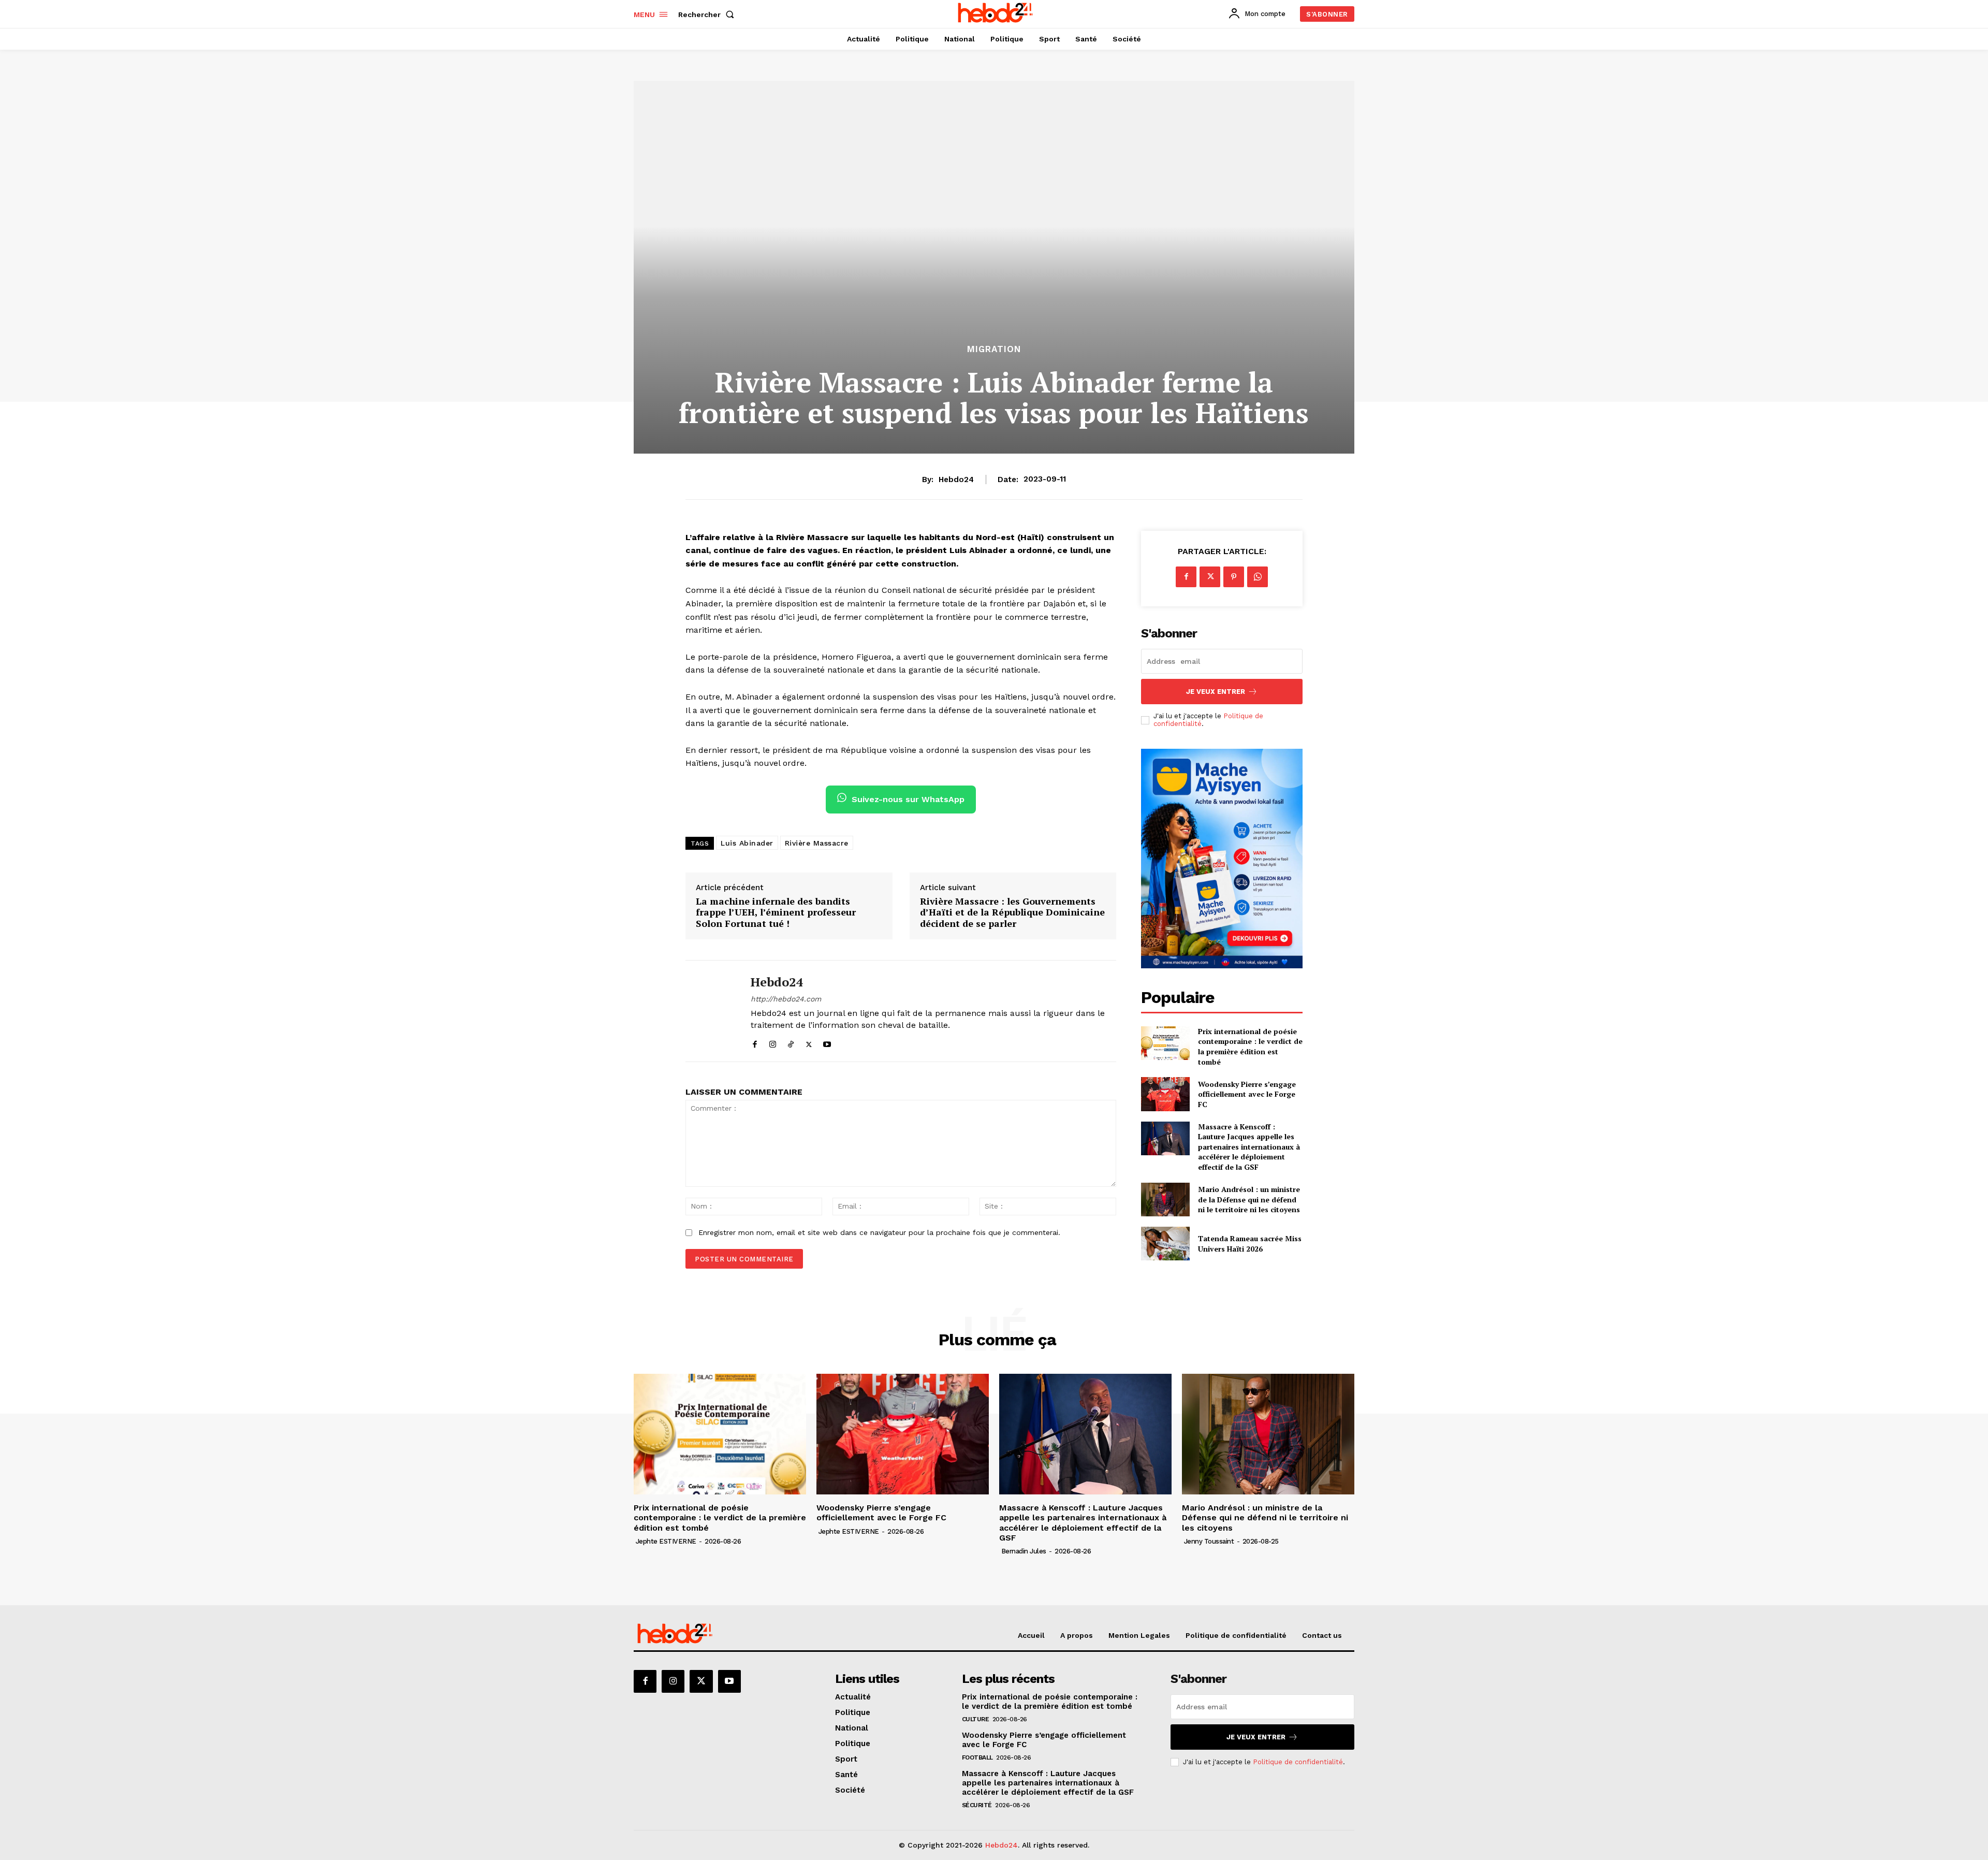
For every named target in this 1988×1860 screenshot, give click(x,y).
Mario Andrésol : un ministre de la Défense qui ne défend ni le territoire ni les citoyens (1249, 1199)
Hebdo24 (956, 479)
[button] (708, 14)
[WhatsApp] (1258, 577)
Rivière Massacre (817, 843)
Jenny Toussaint (1209, 1541)
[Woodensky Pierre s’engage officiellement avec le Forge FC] (1165, 1094)
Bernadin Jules (1024, 1551)
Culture (976, 1719)
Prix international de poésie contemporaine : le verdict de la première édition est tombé (1250, 1047)
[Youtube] (827, 1042)
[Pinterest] (1234, 577)
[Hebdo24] (710, 1011)
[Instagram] (773, 1042)
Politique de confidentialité (1298, 1762)
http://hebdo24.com (786, 999)
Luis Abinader (747, 843)
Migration (994, 349)
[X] (809, 1042)
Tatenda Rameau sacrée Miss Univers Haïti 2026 (1250, 1244)
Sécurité (977, 1805)
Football (977, 1757)
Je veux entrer (1216, 692)
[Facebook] (755, 1042)
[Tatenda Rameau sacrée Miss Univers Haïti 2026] (1165, 1244)
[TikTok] (791, 1042)
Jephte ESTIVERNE (666, 1541)
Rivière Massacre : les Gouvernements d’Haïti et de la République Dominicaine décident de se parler (1012, 913)
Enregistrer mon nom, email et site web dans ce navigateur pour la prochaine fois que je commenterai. (879, 1232)
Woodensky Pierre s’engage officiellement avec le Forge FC (1247, 1094)
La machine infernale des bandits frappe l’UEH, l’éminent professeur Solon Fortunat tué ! (776, 913)
